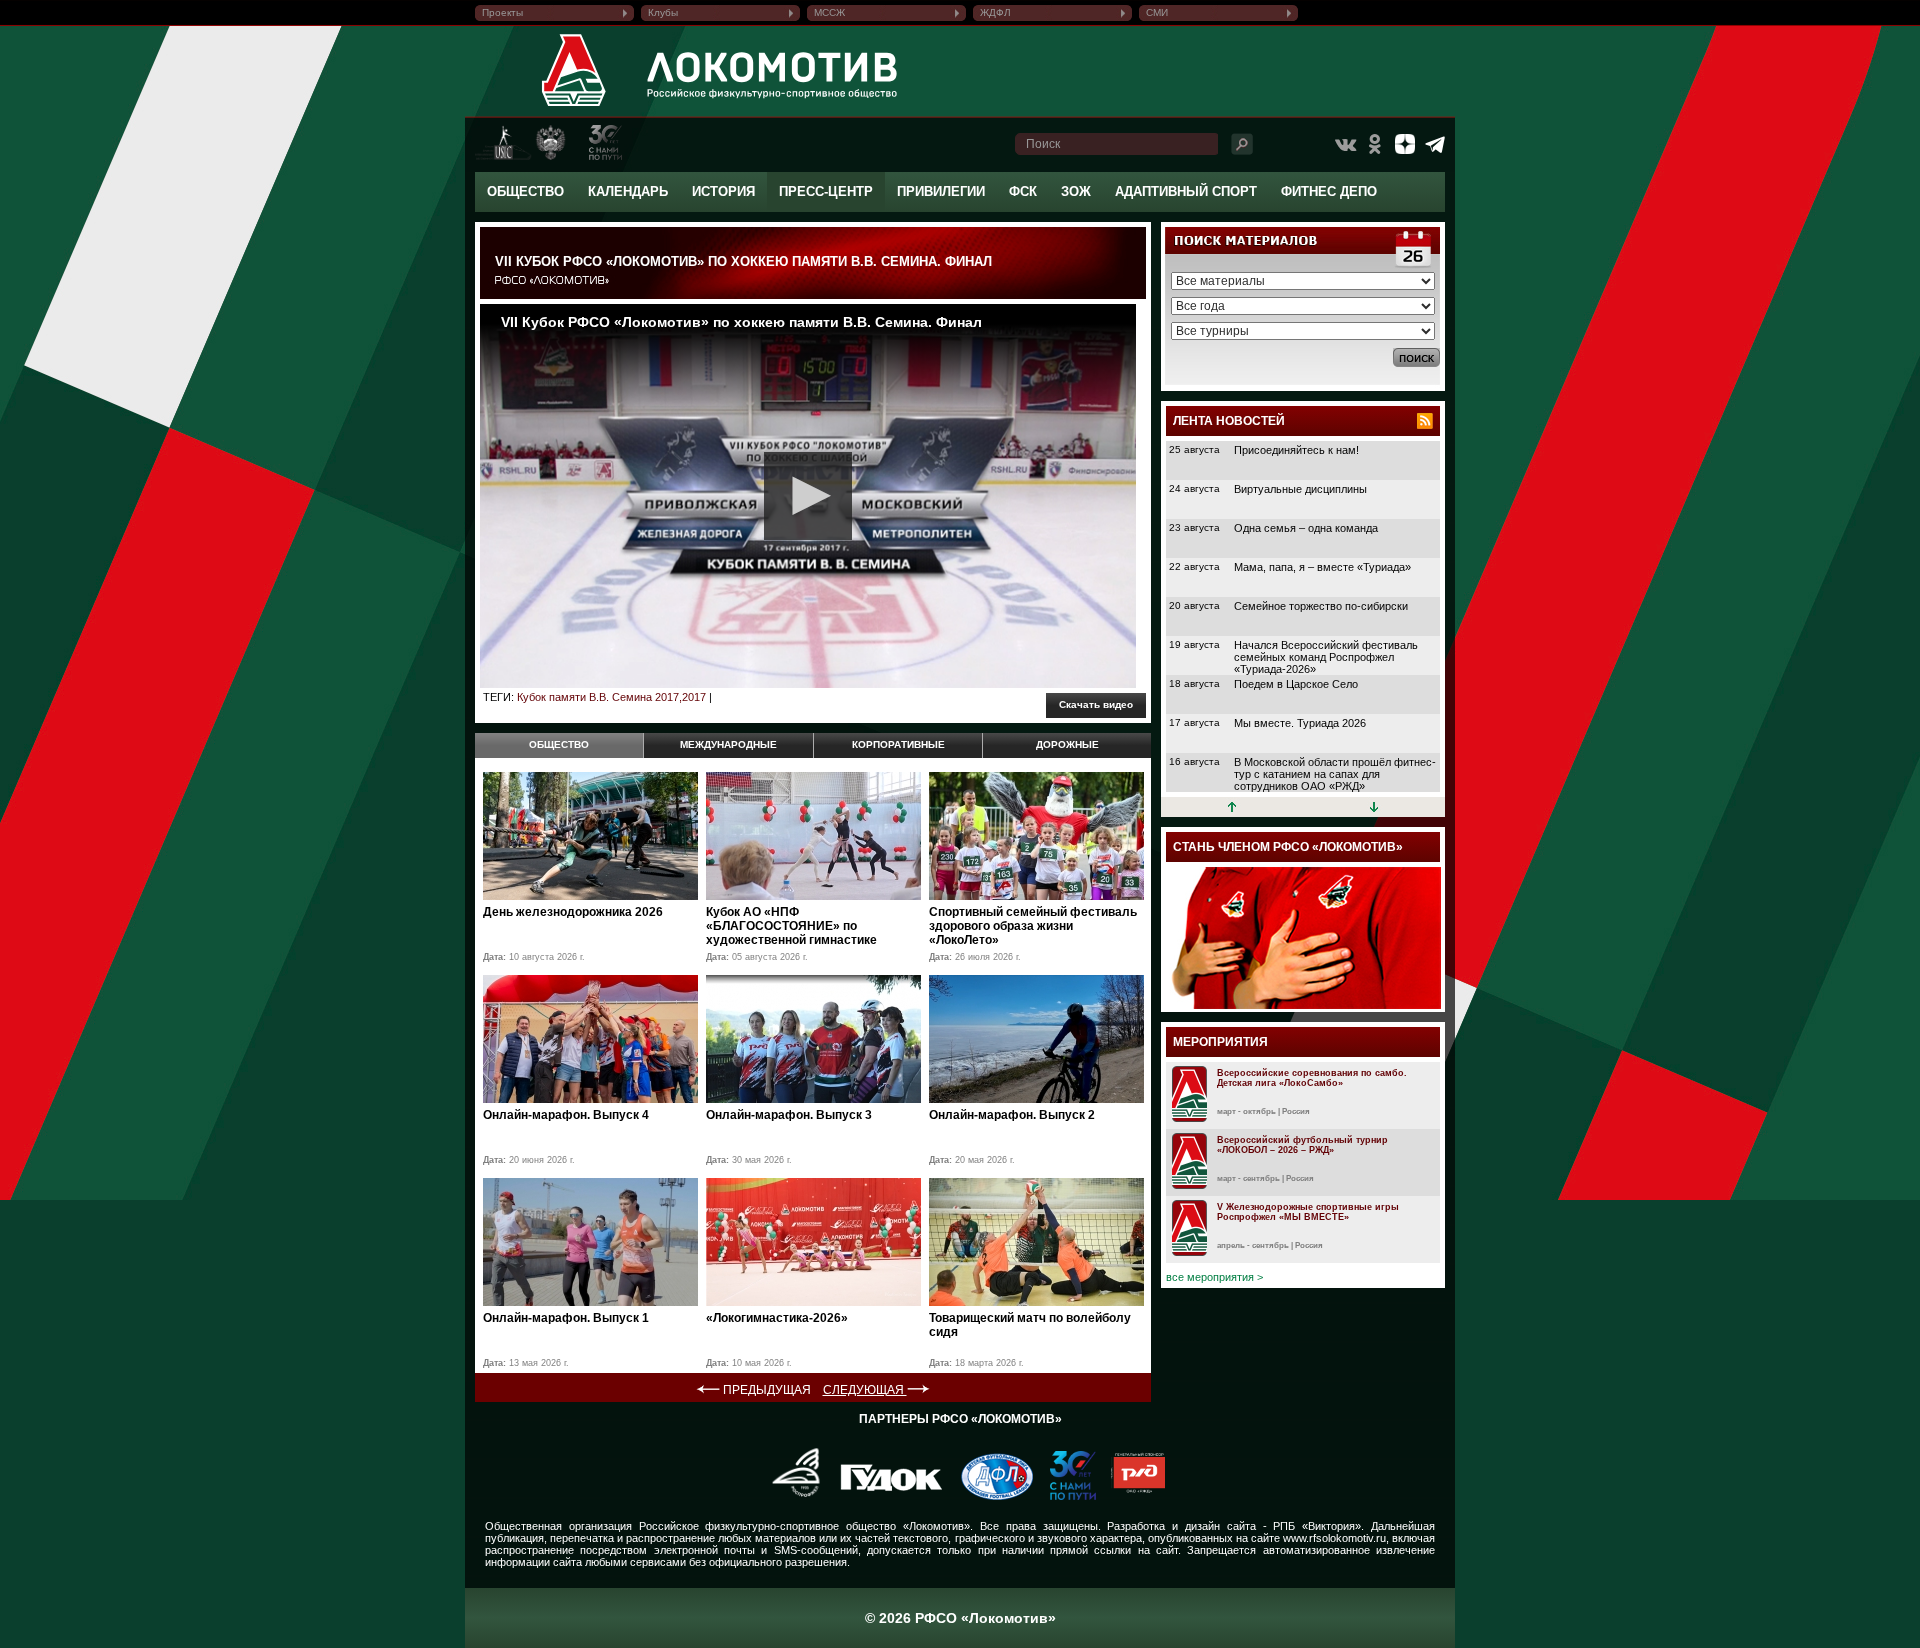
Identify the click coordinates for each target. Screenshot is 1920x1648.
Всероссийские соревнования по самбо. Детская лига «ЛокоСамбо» (1312, 1078)
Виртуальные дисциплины (1300, 489)
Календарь (628, 191)
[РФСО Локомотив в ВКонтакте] (1345, 144)
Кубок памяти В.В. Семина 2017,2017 (611, 697)
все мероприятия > (1214, 1277)
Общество (525, 191)
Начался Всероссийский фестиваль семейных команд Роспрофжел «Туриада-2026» (1326, 657)
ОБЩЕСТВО (559, 744)
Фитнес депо (1329, 191)
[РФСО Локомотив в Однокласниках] (1375, 144)
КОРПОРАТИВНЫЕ (898, 744)
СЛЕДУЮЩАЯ (865, 1390)
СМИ (1157, 12)
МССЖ (829, 12)
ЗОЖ (1076, 191)
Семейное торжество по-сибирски (1321, 606)
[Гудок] (884, 1496)
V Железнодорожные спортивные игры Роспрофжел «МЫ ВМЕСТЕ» (1308, 1212)
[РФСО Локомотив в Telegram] (1435, 144)
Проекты (502, 12)
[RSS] (1425, 421)
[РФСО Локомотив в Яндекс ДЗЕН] (1405, 144)
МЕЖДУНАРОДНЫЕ (728, 744)
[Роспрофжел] (789, 1496)
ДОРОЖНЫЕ (1067, 744)
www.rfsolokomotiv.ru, (1336, 1538)
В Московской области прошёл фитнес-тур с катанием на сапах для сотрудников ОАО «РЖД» (1335, 774)
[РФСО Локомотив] (574, 106)
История (723, 191)
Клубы (663, 12)
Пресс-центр (826, 191)
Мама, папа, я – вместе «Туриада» (1322, 567)
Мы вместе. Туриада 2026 (1300, 723)
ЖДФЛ (995, 12)
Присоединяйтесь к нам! (1296, 450)
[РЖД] (1130, 1496)
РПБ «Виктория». (1318, 1526)
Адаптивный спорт (1186, 191)
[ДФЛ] (989, 1496)
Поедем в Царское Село (1296, 684)
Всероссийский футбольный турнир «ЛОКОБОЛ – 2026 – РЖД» (1302, 1145)
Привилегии (941, 191)
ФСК (1023, 191)
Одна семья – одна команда (1306, 528)
